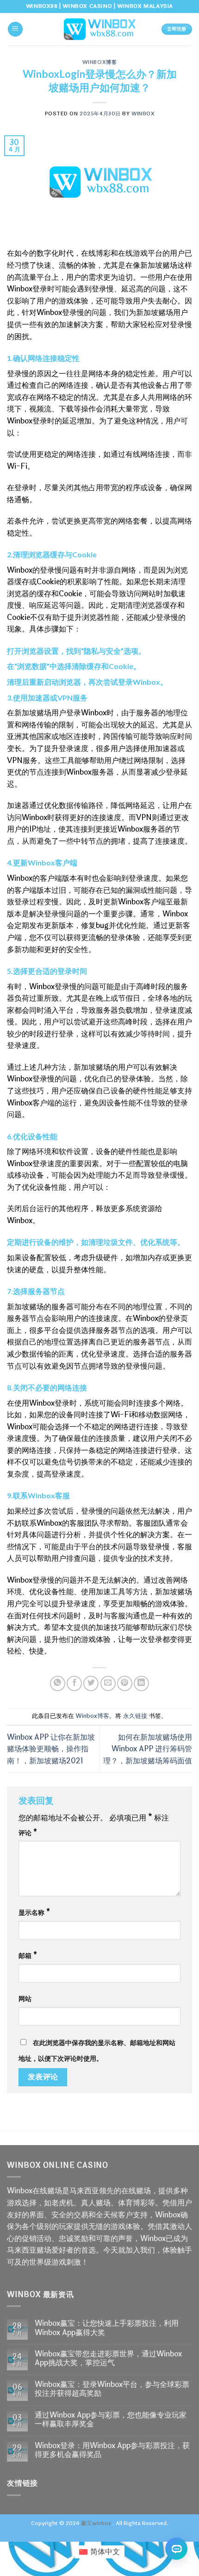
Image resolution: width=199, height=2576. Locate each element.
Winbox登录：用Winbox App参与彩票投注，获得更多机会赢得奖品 (112, 2450)
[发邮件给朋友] (108, 1683)
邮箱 (28, 1956)
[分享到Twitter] (91, 1683)
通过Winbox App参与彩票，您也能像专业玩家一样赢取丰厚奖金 (111, 2419)
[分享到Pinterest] (125, 1683)
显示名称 (34, 1913)
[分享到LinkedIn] (141, 1683)
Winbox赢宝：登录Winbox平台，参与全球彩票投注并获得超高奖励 (112, 2389)
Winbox (143, 114)
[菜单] (15, 29)
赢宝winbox (96, 2523)
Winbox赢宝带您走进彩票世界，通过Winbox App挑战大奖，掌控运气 (108, 2358)
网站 (25, 1999)
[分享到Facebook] (74, 1683)
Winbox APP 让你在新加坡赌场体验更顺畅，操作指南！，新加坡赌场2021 (51, 1749)
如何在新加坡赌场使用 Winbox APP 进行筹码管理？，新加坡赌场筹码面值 (148, 1749)
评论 (28, 1833)
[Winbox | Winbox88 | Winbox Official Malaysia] (99, 29)
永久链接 (135, 1716)
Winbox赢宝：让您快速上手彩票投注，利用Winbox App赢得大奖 (107, 2328)
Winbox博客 (99, 62)
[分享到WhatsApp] (58, 1683)
